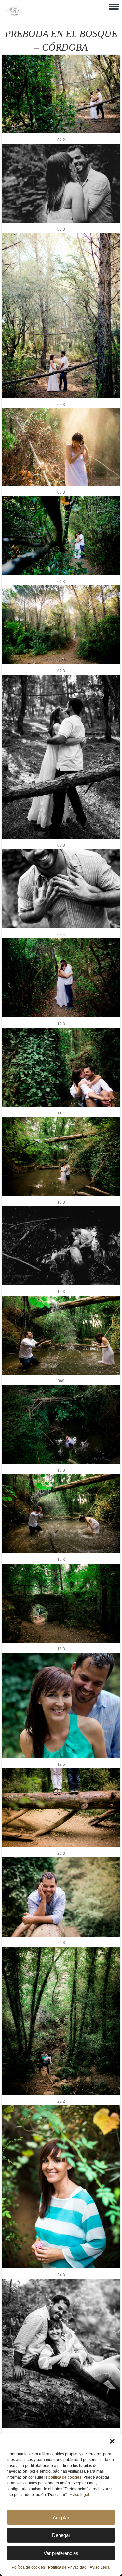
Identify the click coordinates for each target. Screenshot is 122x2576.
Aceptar (61, 2517)
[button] (112, 2441)
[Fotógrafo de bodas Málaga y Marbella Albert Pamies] (14, 14)
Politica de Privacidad (67, 2567)
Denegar (61, 2535)
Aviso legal (79, 2495)
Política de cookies (28, 2567)
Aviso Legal (100, 2567)
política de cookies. (65, 2477)
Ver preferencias (61, 2553)
